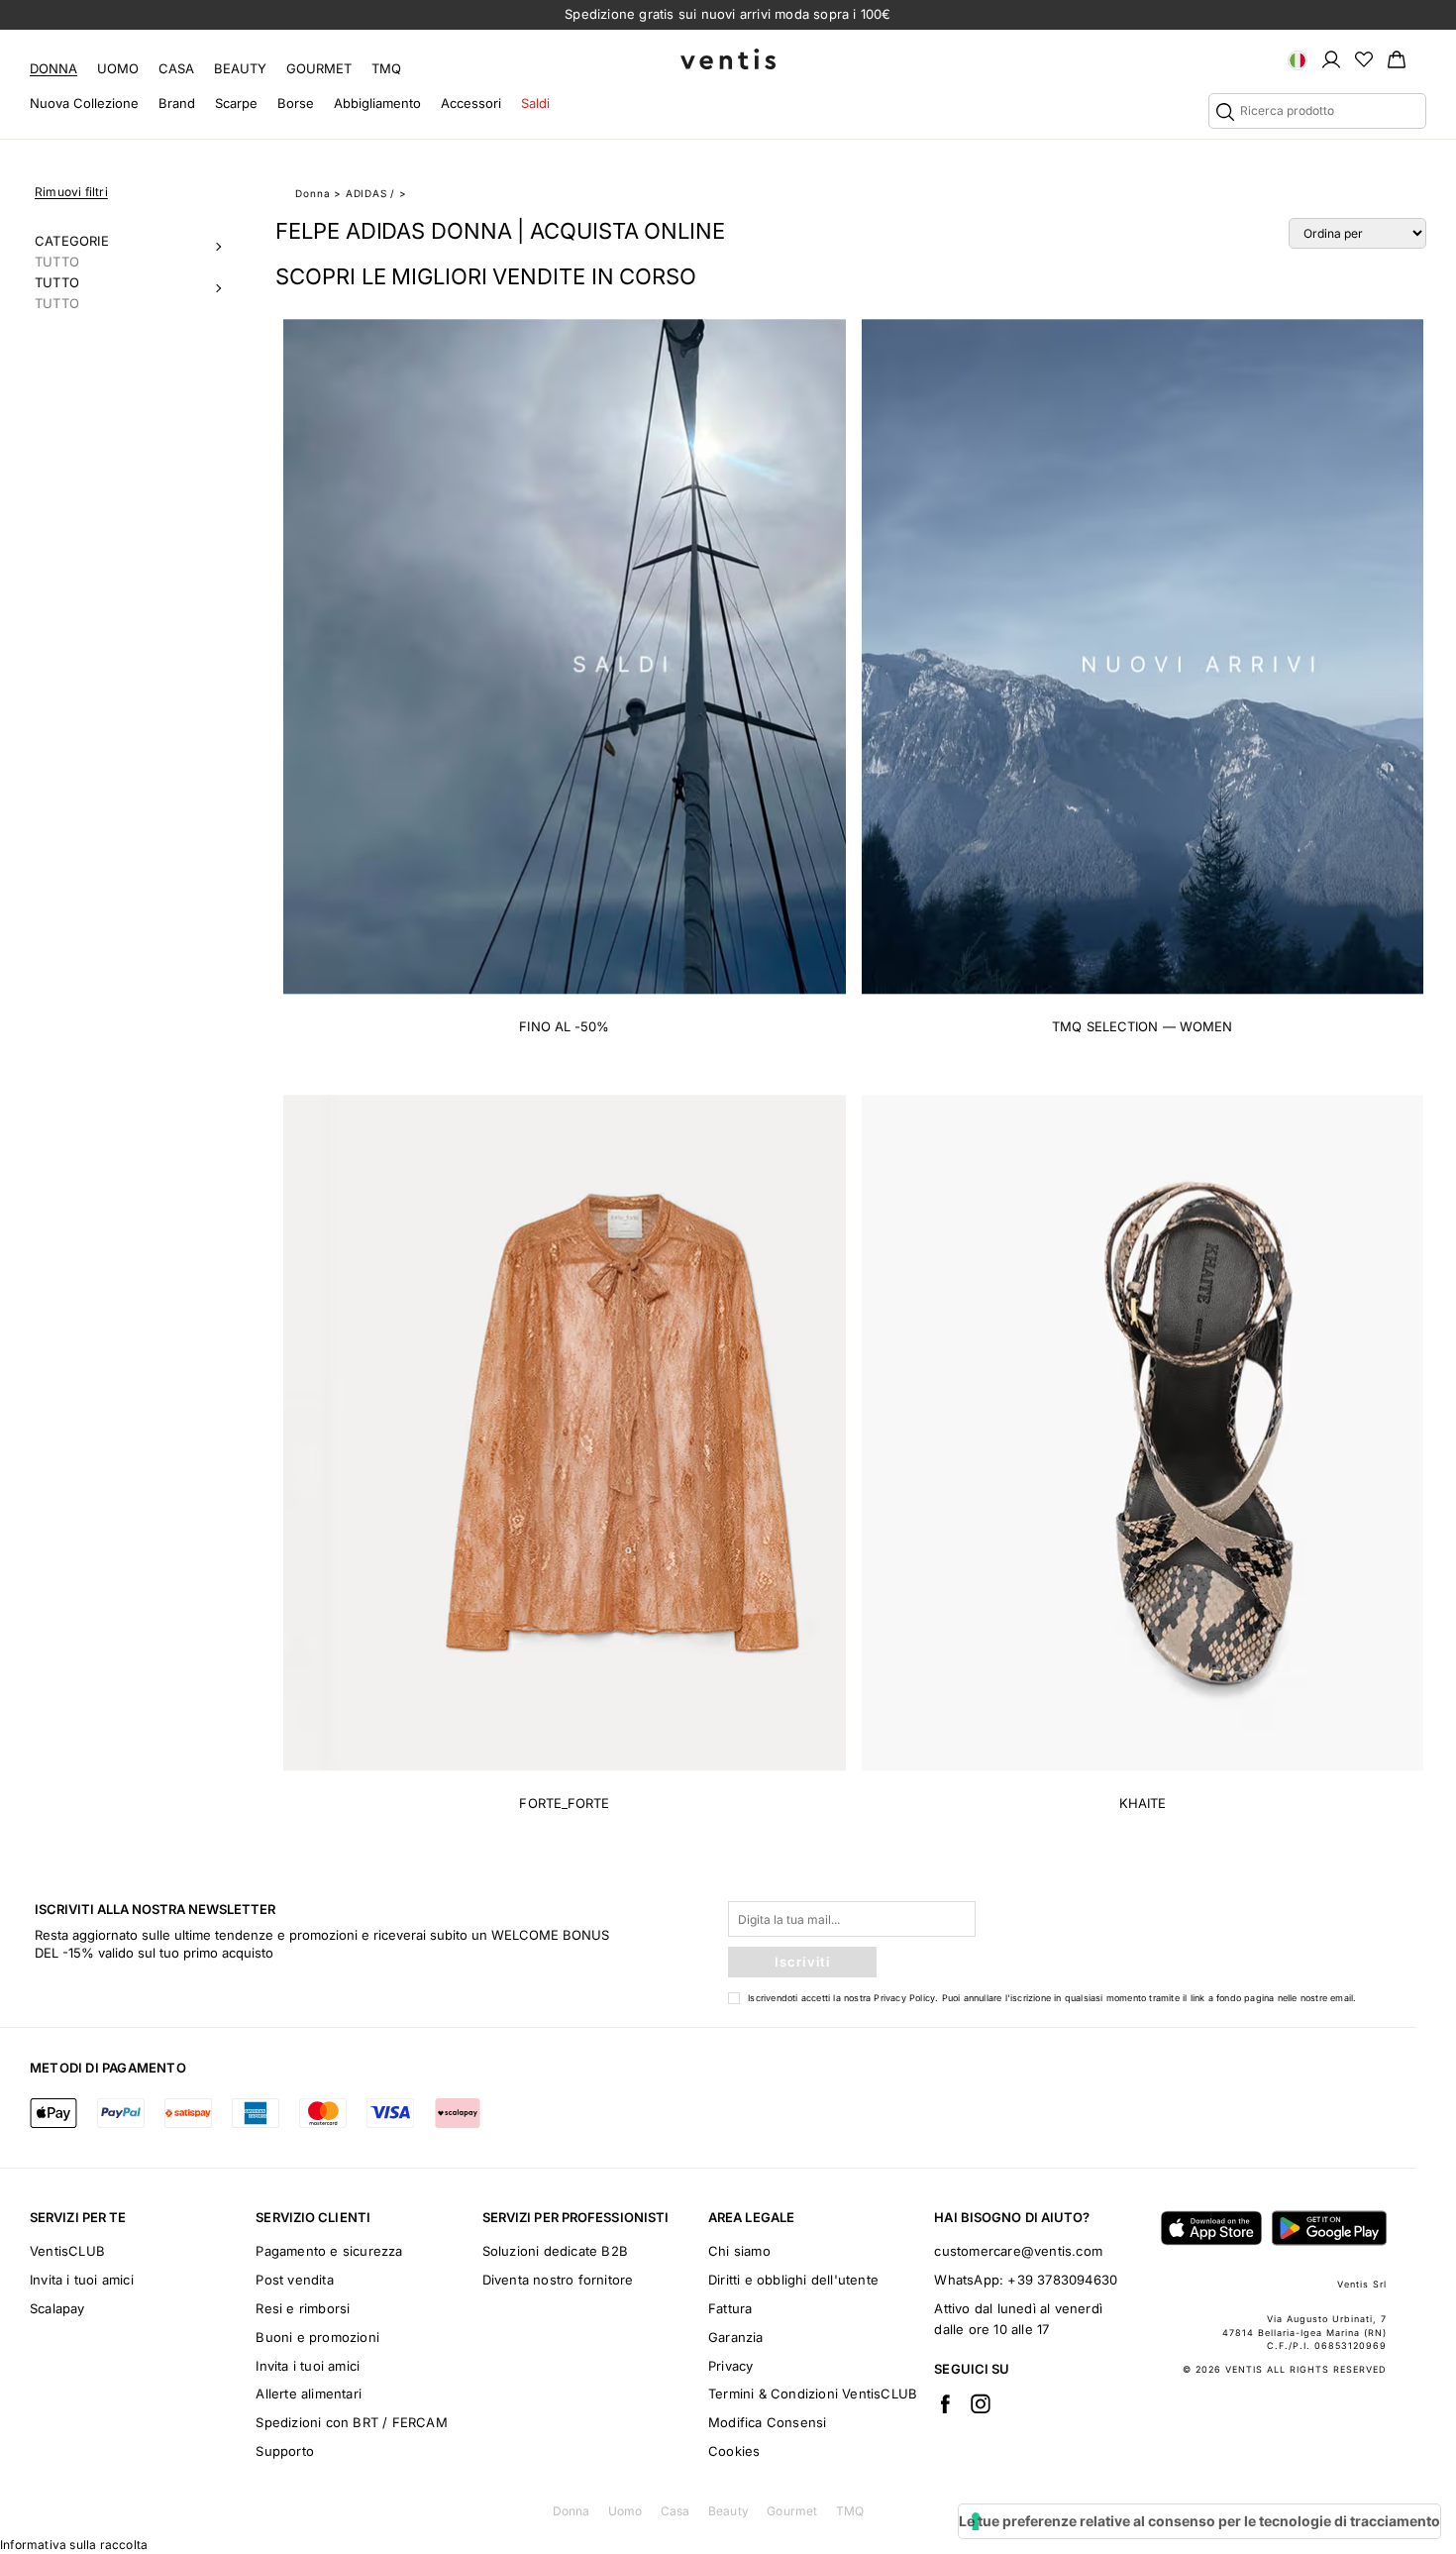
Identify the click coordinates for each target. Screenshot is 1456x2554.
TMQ (386, 68)
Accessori (471, 103)
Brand (177, 103)
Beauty (240, 68)
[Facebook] (945, 2403)
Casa (176, 68)
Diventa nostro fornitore (558, 2280)
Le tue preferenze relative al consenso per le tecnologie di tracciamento (1199, 2521)
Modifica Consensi (767, 2422)
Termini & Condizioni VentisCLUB (813, 2394)
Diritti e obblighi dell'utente (793, 2280)
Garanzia (736, 2337)
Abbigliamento (377, 103)
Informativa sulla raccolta (74, 2545)
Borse (296, 103)
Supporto (285, 2451)
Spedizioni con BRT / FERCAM (351, 2422)
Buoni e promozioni (317, 2337)
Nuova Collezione (84, 103)
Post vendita (294, 2280)
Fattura (730, 2308)
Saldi (535, 103)
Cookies (734, 2451)
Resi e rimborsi (303, 2308)
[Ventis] (728, 59)
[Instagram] (981, 2403)
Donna (53, 68)
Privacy (730, 2366)
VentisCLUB (67, 2251)
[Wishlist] (1364, 58)
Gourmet (319, 68)
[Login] (1331, 58)
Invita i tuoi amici (82, 2280)
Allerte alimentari (309, 2394)
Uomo (118, 68)
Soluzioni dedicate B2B (555, 2251)
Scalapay (57, 2308)
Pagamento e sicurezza (329, 2251)
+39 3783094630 (1062, 2280)
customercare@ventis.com (1018, 2251)
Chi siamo (739, 2251)
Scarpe (236, 103)
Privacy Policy (904, 1998)
